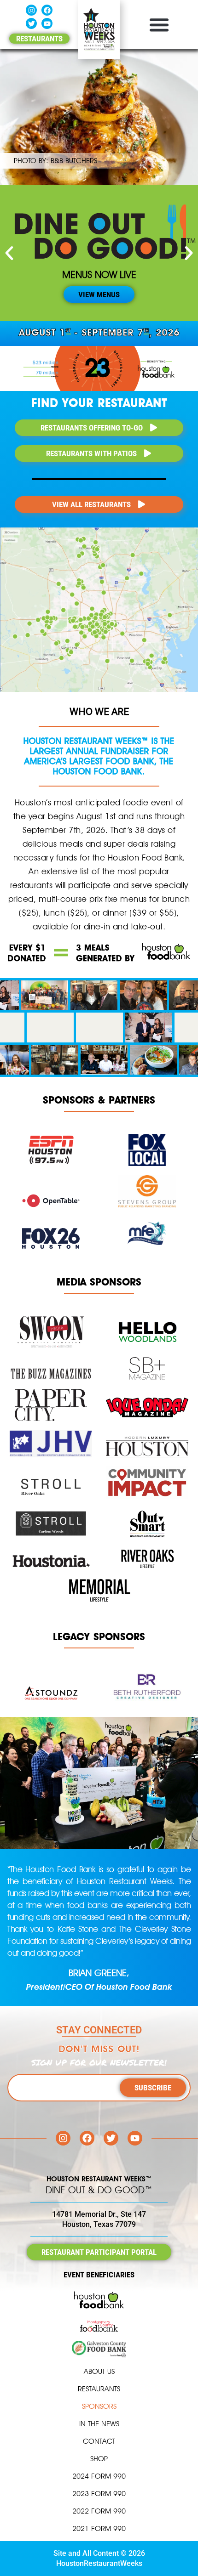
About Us (99, 2371)
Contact (99, 2441)
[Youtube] (47, 23)
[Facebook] (47, 10)
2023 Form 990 (99, 2494)
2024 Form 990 (99, 2476)
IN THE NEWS (99, 2424)
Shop (99, 2459)
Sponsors (99, 2406)
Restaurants (99, 2389)
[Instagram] (31, 10)
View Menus (99, 294)
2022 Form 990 (99, 2511)
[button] (159, 25)
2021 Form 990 (99, 2528)
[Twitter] (31, 23)
